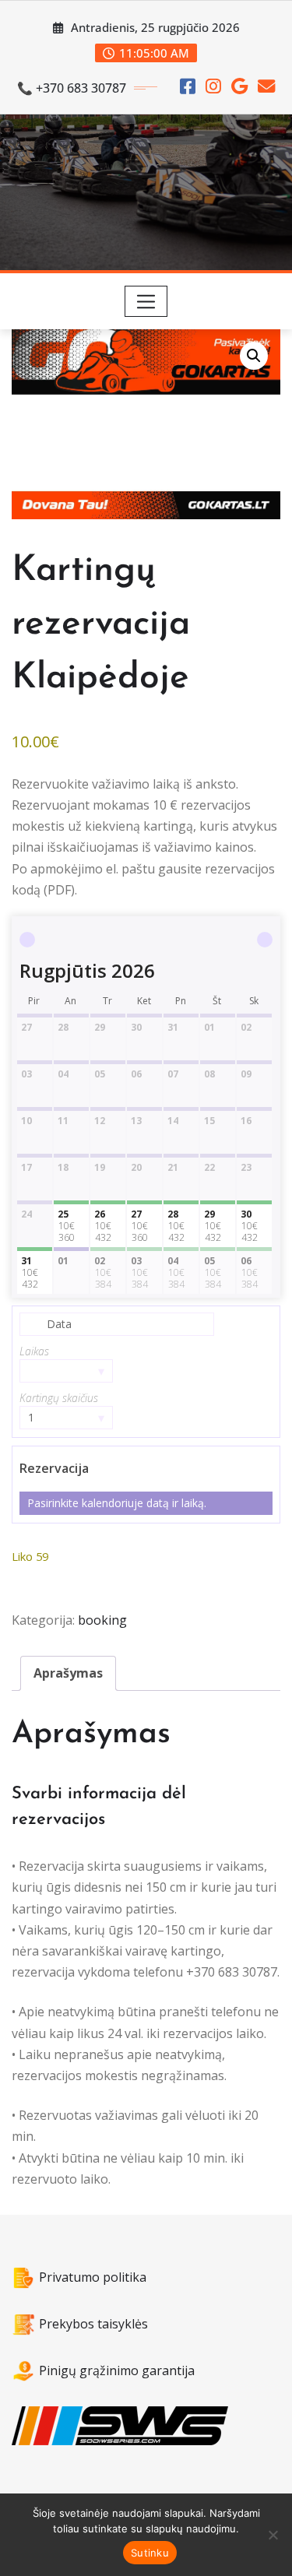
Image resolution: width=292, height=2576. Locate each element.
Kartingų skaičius (59, 1398)
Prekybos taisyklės (93, 2324)
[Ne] (273, 2535)
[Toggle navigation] (146, 301)
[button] (254, 356)
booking (102, 1620)
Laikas (34, 1351)
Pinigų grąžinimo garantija (117, 2370)
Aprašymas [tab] (68, 1673)
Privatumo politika (93, 2277)
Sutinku (150, 2553)
